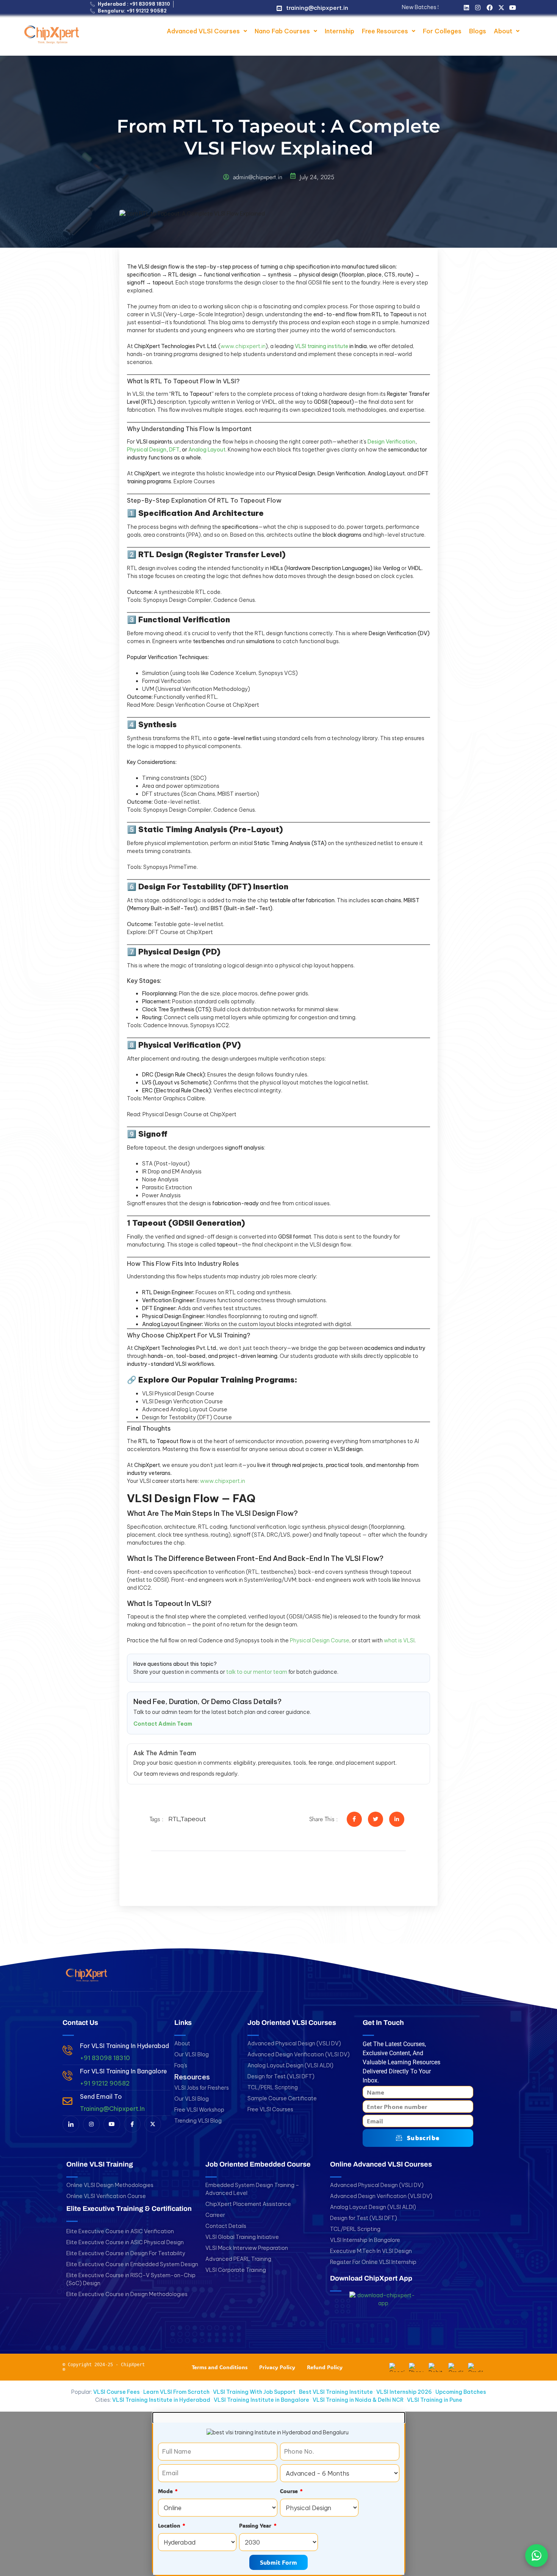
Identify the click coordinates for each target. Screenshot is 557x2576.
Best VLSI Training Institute (336, 2392)
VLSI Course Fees (117, 2392)
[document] (278, 2494)
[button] (207, 31)
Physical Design (147, 450)
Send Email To (101, 2096)
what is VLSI (399, 1640)
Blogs (478, 31)
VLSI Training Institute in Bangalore (261, 2400)
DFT (174, 450)
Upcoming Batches (461, 2392)
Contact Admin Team (163, 1724)
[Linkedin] (466, 8)
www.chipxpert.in (243, 346)
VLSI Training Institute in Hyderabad (161, 2400)
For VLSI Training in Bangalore (124, 2071)
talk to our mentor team (257, 1672)
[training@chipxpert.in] (279, 8)
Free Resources (385, 31)
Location (170, 2525)
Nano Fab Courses (282, 31)
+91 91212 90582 (105, 2083)
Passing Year (256, 2525)
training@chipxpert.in (317, 8)
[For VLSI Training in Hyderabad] (67, 2050)
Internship (340, 31)
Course (290, 2491)
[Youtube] (513, 8)
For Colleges (442, 31)
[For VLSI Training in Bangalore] (67, 2076)
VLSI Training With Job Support (254, 2392)
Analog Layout (207, 450)
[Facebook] (490, 8)
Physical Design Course (320, 1640)
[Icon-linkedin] (71, 2124)
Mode (166, 2491)
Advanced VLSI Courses (203, 31)
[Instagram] (478, 8)
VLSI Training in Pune (435, 2400)
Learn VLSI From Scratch (176, 2392)
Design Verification (391, 442)
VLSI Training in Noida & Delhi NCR (358, 2400)
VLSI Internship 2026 (404, 2392)
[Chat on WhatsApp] (537, 2556)
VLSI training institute (322, 346)
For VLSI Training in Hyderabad (124, 2046)
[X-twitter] (501, 8)
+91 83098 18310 (105, 2058)
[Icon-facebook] (132, 2124)
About (503, 31)
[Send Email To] (67, 2101)
